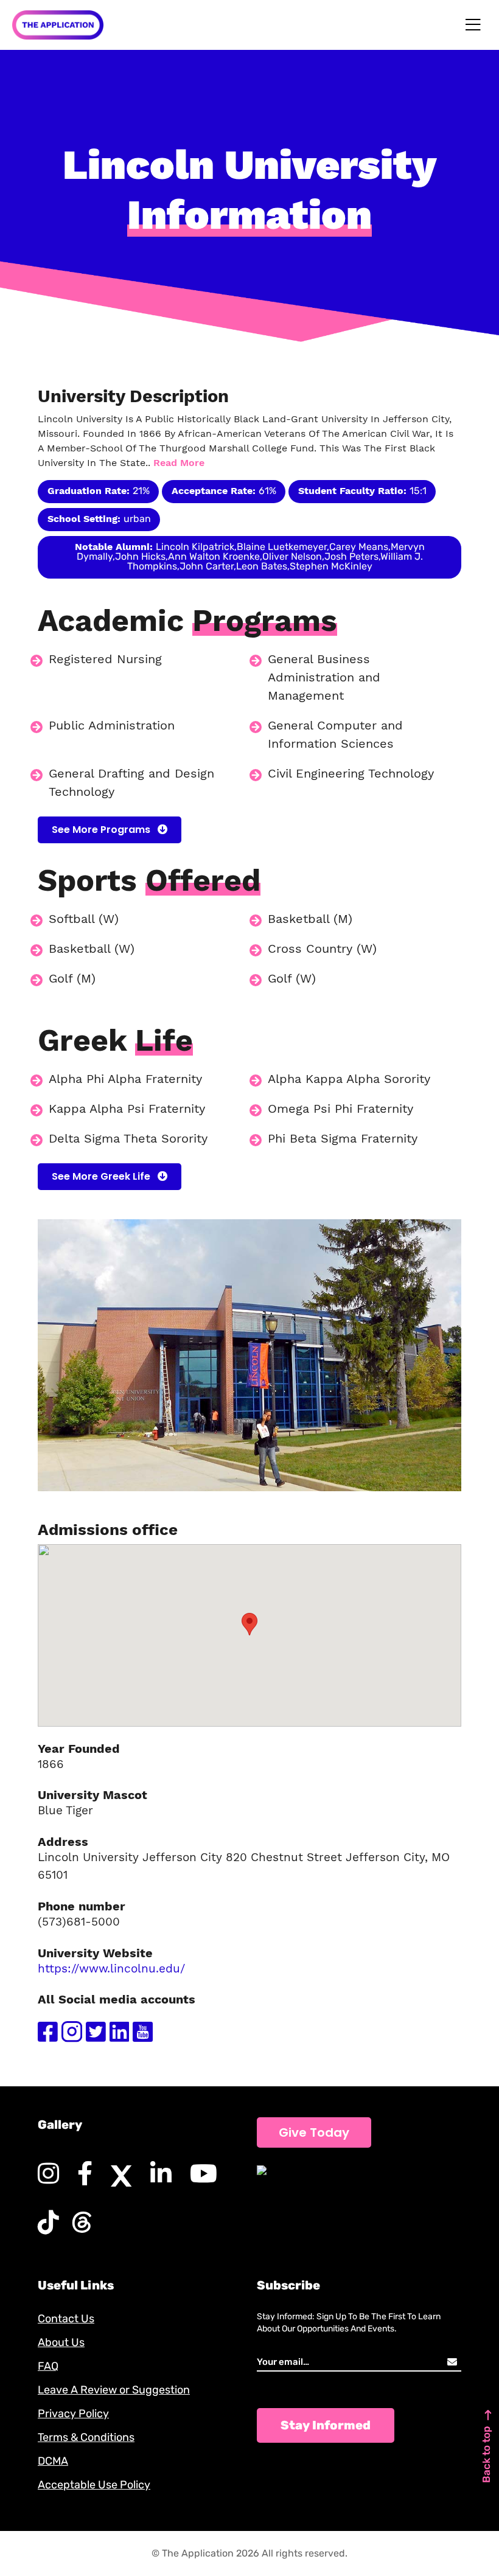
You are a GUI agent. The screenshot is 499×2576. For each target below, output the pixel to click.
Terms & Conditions (86, 2437)
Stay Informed (326, 2425)
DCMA (53, 2461)
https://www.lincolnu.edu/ (111, 1969)
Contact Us (66, 2319)
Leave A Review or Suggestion (114, 2390)
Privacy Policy (73, 2414)
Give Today (314, 2132)
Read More (179, 463)
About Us (61, 2342)
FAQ (48, 2366)
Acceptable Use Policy (94, 2485)
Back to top (486, 2455)
